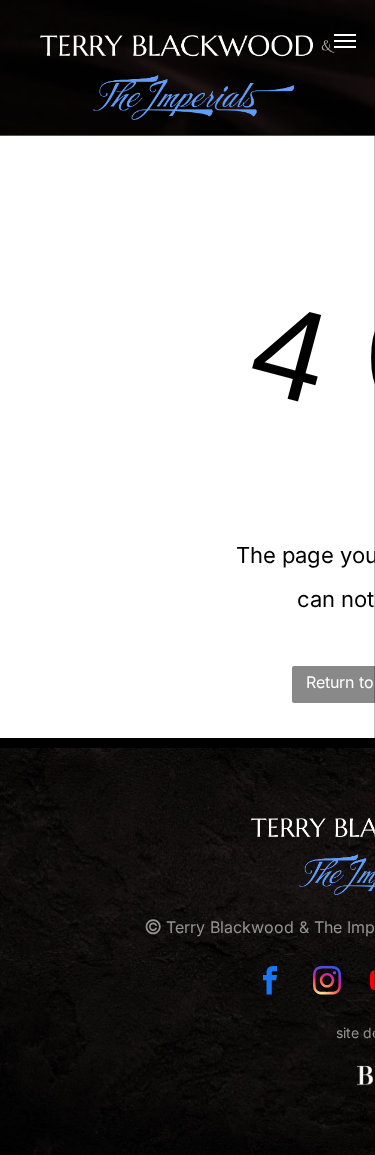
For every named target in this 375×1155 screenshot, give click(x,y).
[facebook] (270, 982)
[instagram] (327, 982)
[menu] (345, 41)
